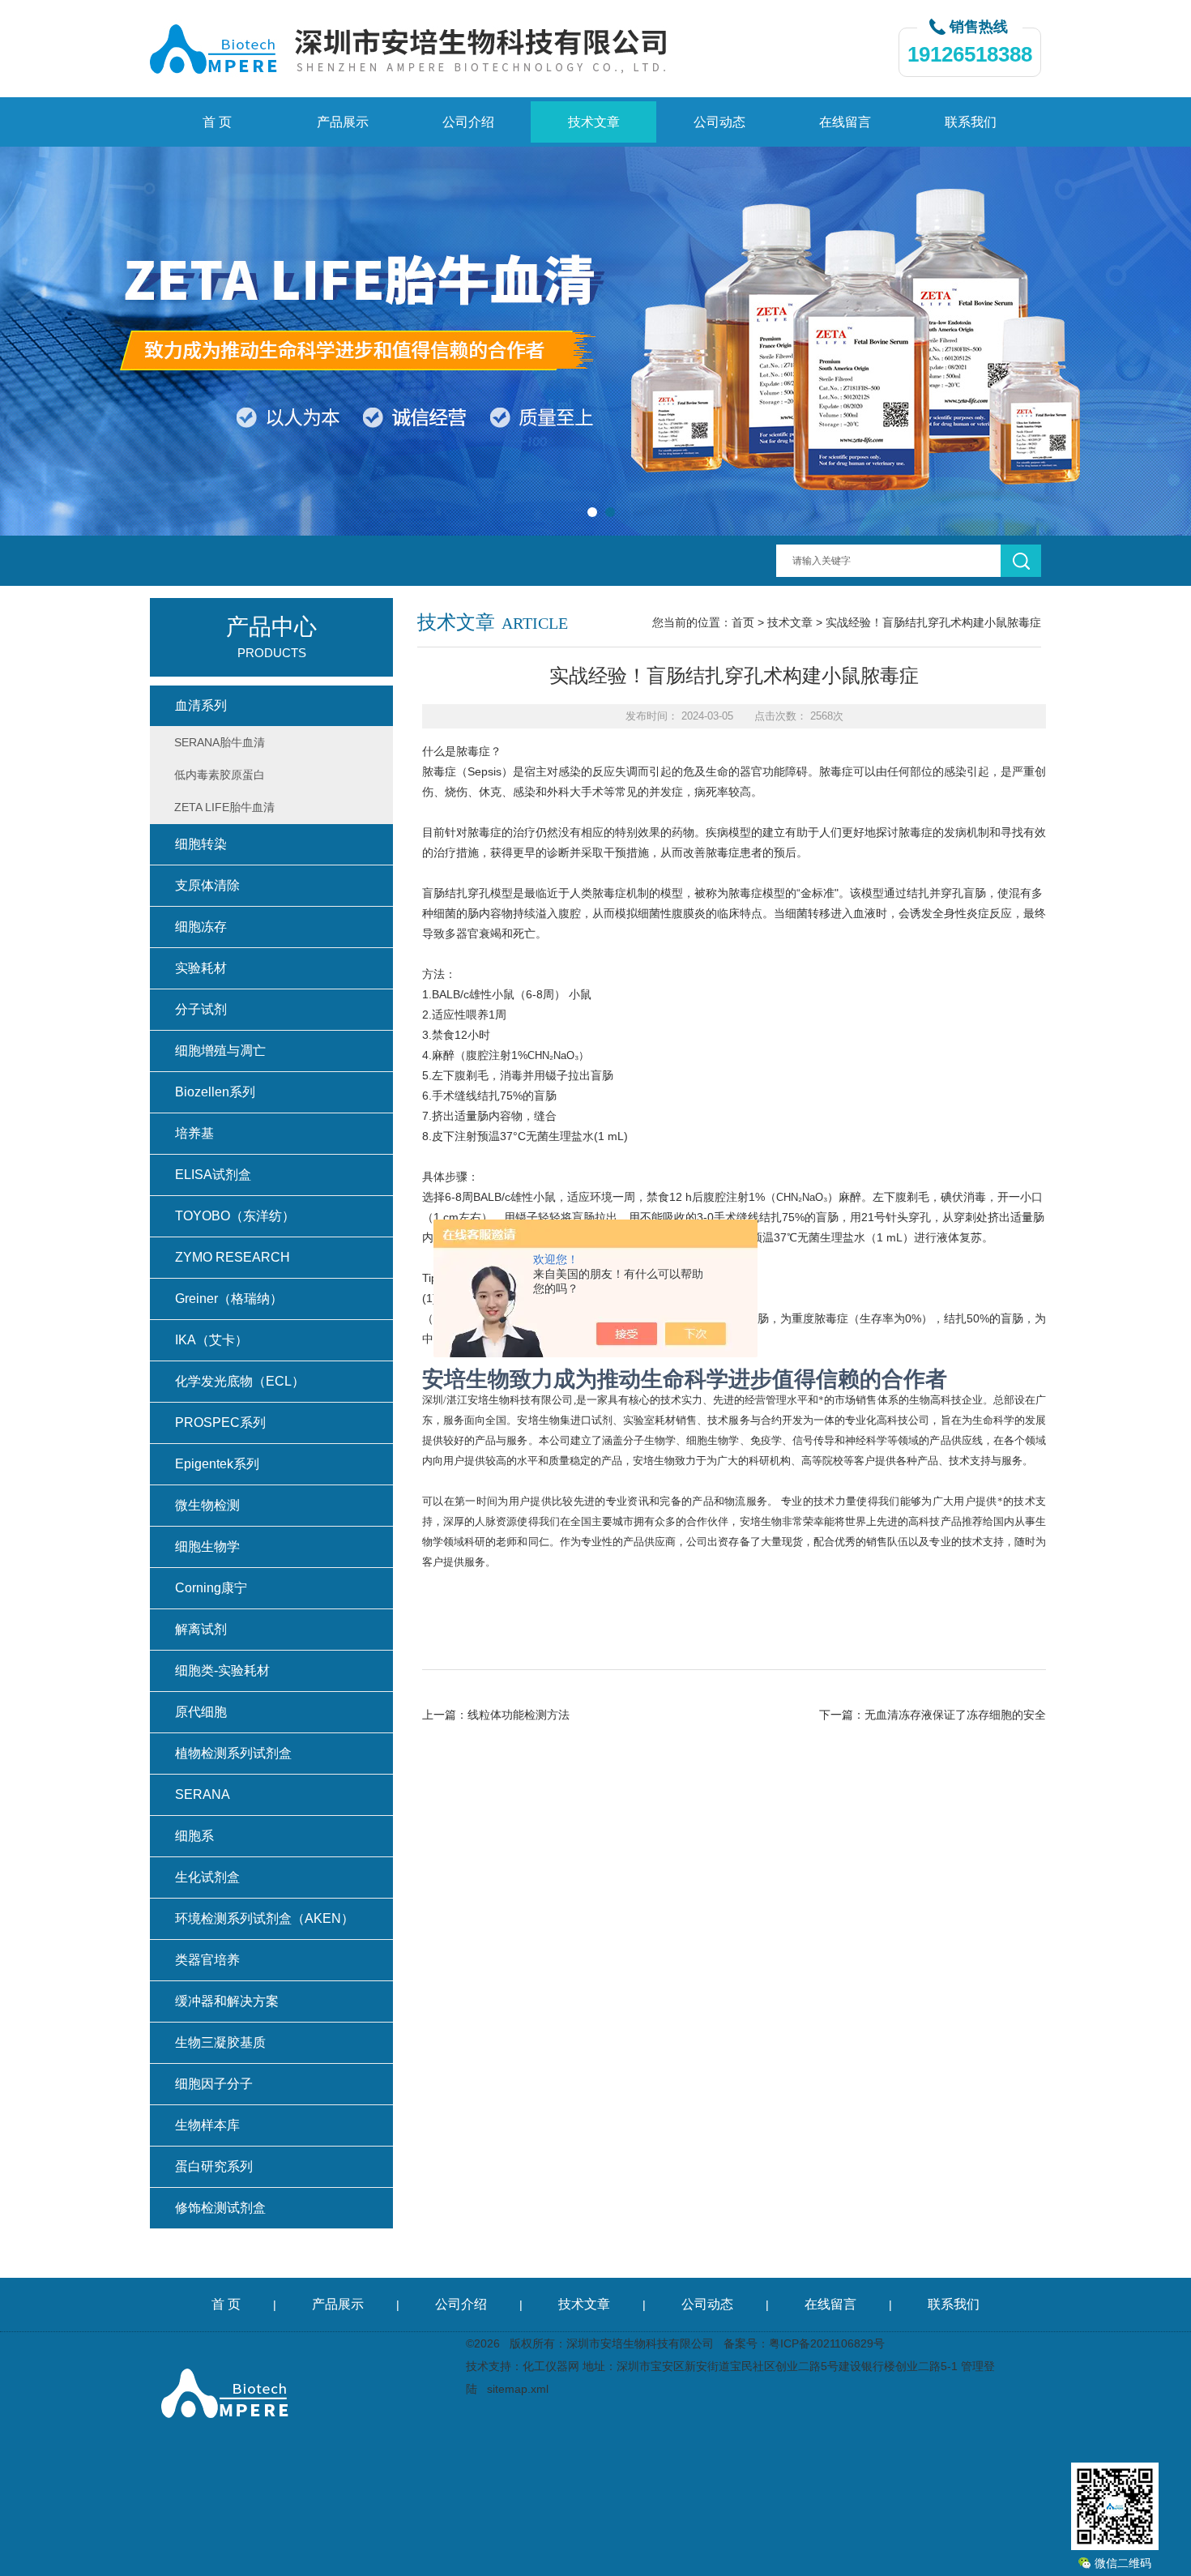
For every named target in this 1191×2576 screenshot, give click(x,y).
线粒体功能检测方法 (519, 1715)
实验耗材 (201, 968)
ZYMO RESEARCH (233, 1257)
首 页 (217, 122)
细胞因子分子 (214, 2084)
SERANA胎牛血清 (220, 742)
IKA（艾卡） (211, 1340)
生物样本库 (207, 2125)
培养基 (194, 1133)
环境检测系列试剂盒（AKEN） (265, 1918)
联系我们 (971, 122)
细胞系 (194, 1836)
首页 (743, 622)
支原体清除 (207, 885)
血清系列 (201, 705)
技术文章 (594, 122)
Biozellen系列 (215, 1092)
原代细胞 (201, 1712)
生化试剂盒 (207, 1877)
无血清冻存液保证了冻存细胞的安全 (955, 1715)
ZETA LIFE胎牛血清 (224, 807)
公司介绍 (468, 122)
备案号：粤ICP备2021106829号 (804, 2343)
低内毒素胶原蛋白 (220, 775)
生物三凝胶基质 (220, 2042)
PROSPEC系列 (220, 1423)
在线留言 (845, 122)
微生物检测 (207, 1505)
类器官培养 (207, 1960)
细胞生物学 (207, 1546)
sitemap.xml (518, 2389)
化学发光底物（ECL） (240, 1381)
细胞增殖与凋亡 (220, 1051)
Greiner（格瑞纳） (229, 1299)
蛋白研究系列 (214, 2166)
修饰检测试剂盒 (220, 2208)
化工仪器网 (551, 2366)
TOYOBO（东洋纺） (235, 1216)
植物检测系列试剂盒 (233, 1753)
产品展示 (343, 122)
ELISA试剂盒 (213, 1175)
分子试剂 (201, 1009)
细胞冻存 (201, 927)
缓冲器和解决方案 (227, 2001)
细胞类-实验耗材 (222, 1670)
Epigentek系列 (217, 1464)
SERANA (203, 1794)
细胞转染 (201, 844)
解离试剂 (201, 1629)
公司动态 (719, 122)
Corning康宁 (211, 1588)
